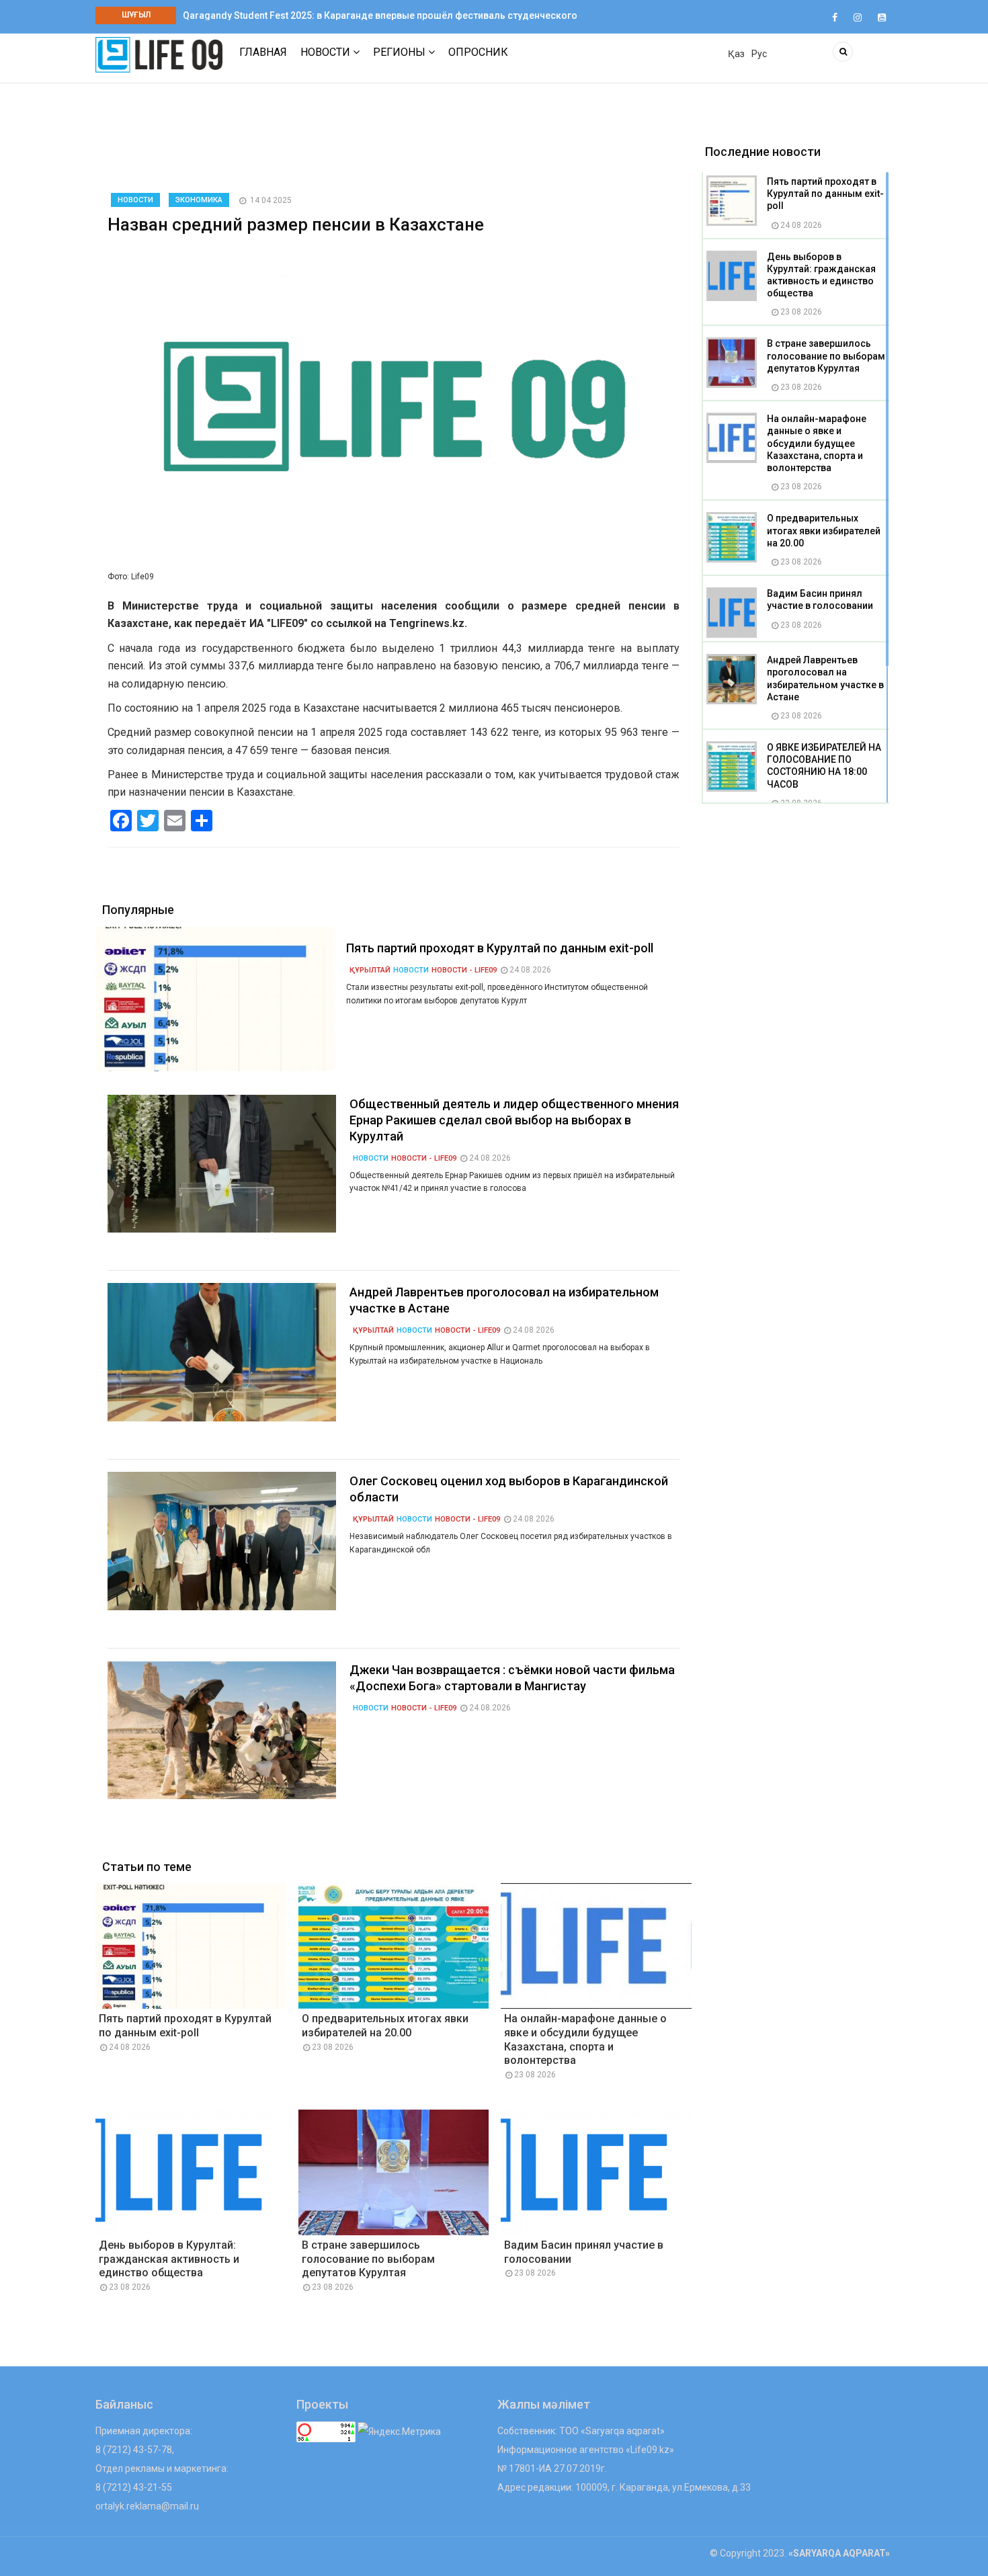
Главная (263, 52)
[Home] (159, 54)
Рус (759, 54)
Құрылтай (370, 970)
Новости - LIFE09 (464, 970)
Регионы (401, 52)
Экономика (199, 200)
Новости (327, 52)
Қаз (736, 54)
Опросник (478, 52)
